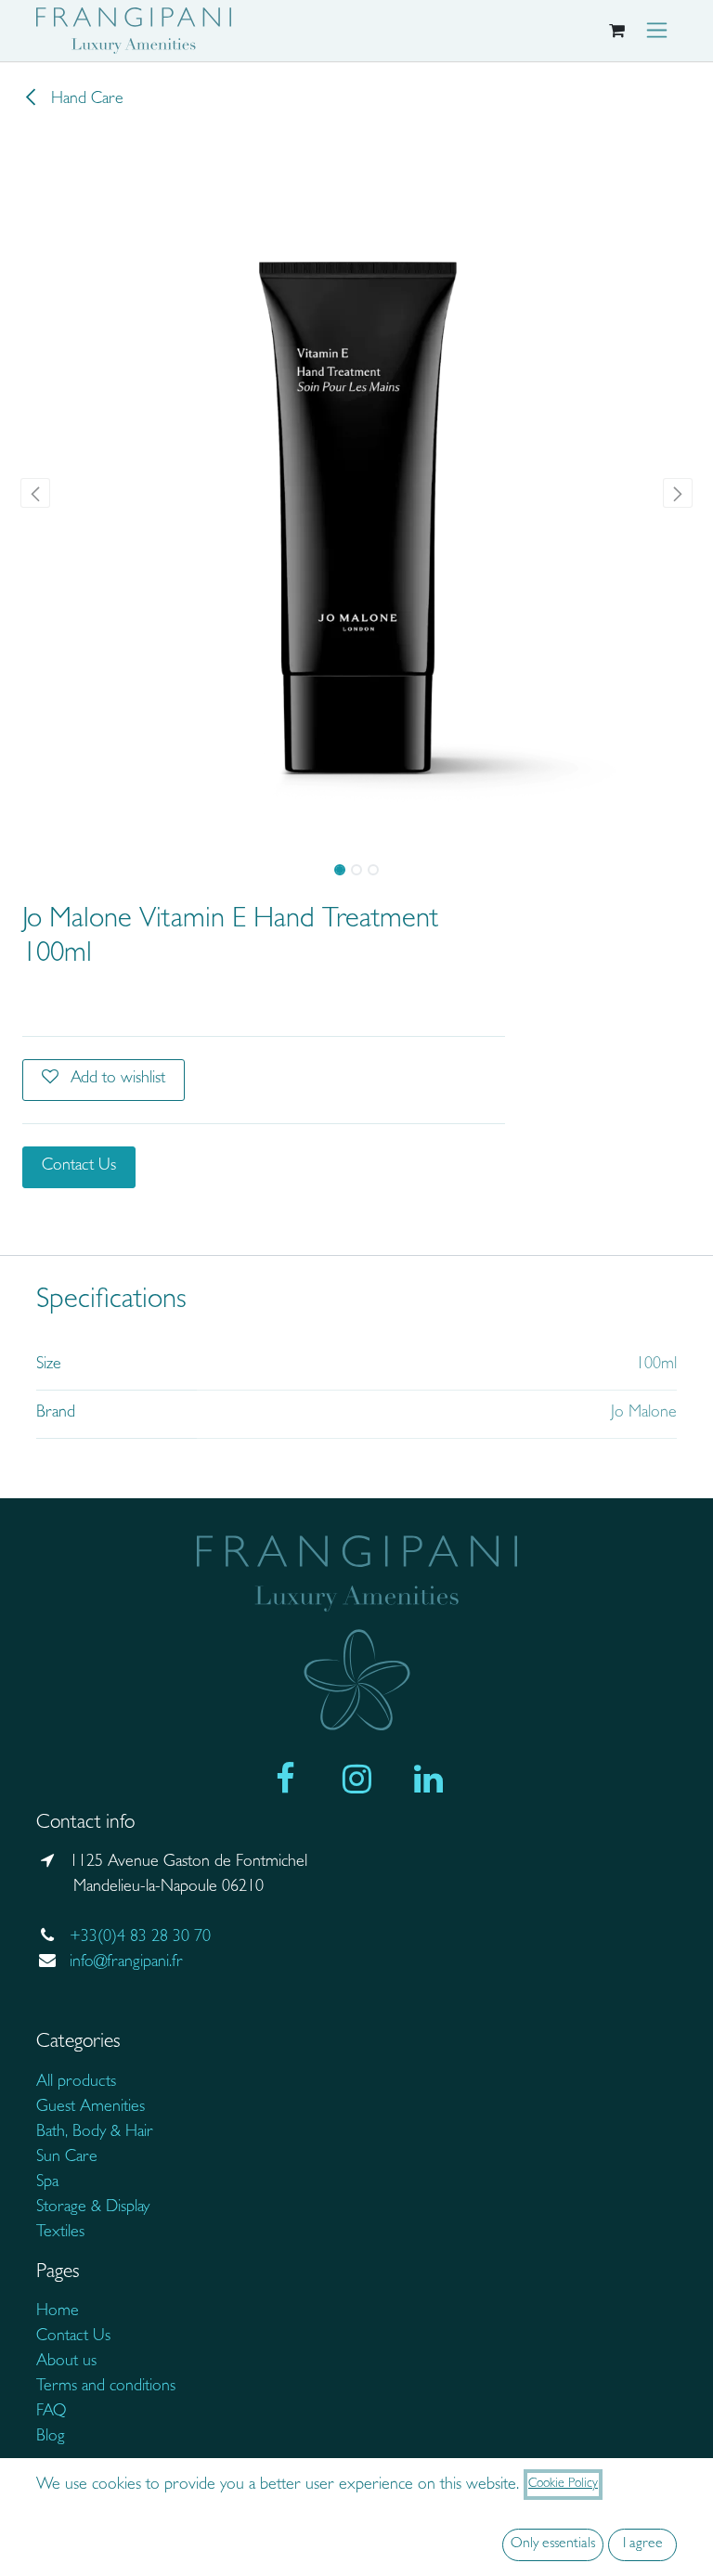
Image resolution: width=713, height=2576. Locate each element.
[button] (36, 493)
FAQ (51, 2413)
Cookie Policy (563, 2484)
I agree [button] (643, 2544)
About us (66, 2362)
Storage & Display (93, 2208)
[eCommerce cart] (616, 31)
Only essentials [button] (553, 2544)
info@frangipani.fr (126, 1963)
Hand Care (85, 100)
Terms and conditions (106, 2388)
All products (78, 2083)
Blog (51, 2438)
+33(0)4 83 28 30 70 (140, 1938)
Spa (47, 2183)
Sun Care (67, 2158)
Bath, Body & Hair (95, 2133)
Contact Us (79, 1167)
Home (58, 2312)
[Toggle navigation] (657, 31)
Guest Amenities (91, 2108)
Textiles (60, 2233)
